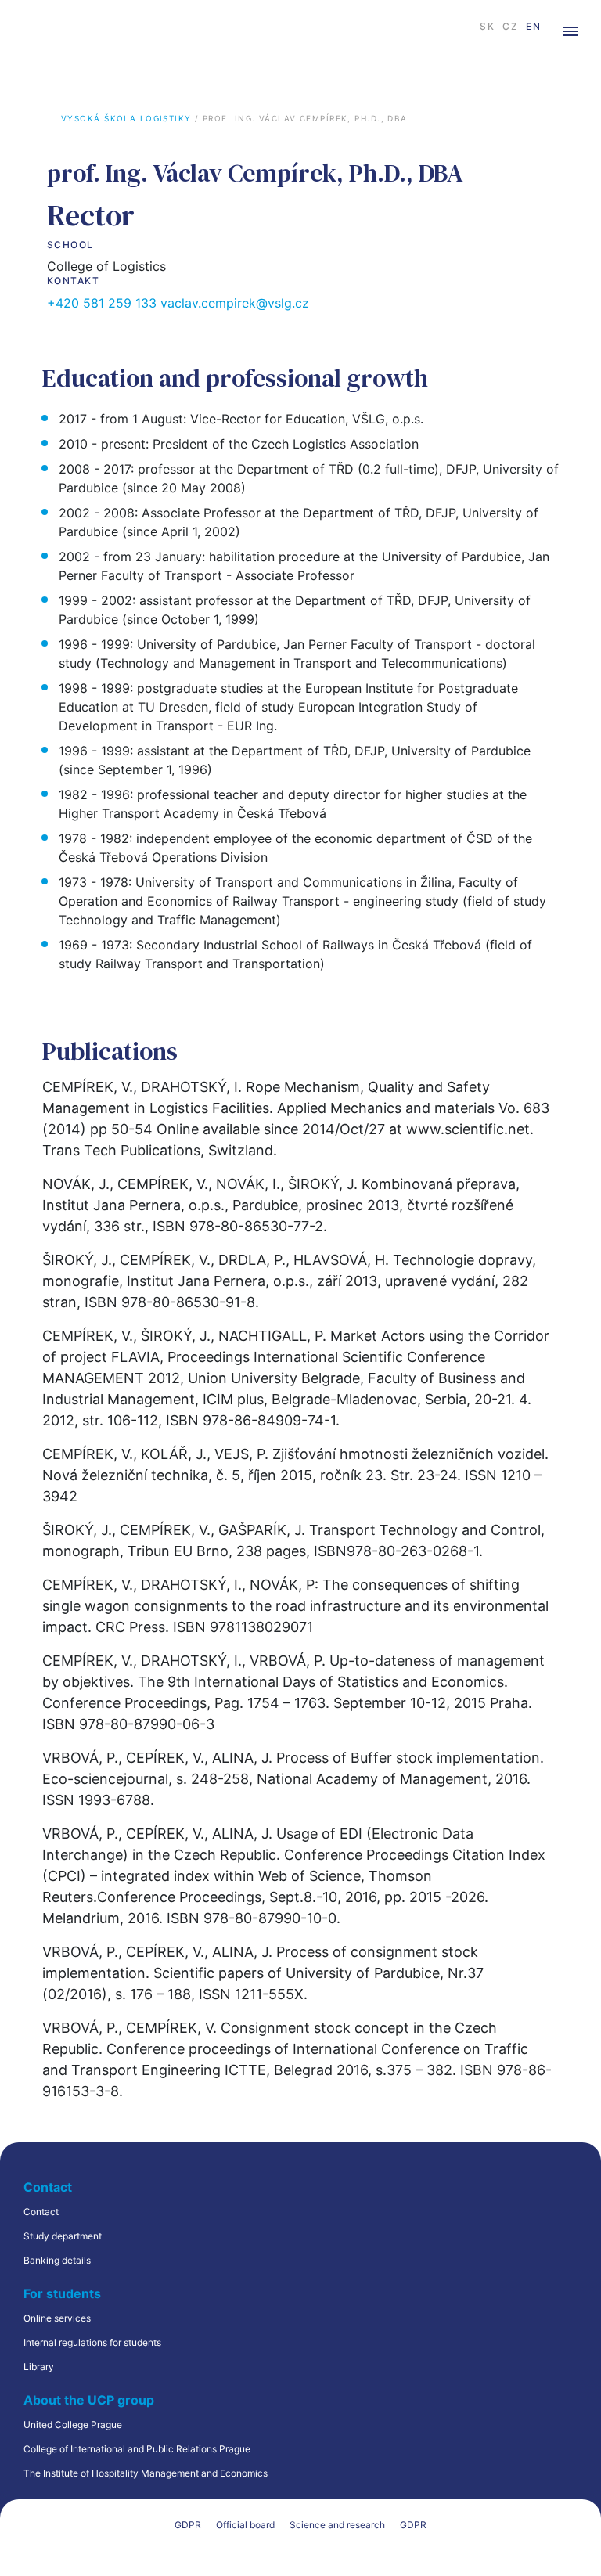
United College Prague (73, 2425)
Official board (245, 2525)
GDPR (188, 2525)
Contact (41, 2212)
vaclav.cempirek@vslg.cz (235, 303)
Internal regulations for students (92, 2342)
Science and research (337, 2525)
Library (39, 2367)
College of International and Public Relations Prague (137, 2449)
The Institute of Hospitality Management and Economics (146, 2473)
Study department (63, 2236)
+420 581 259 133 (102, 303)
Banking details (57, 2260)
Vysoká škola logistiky (126, 118)
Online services (57, 2318)
